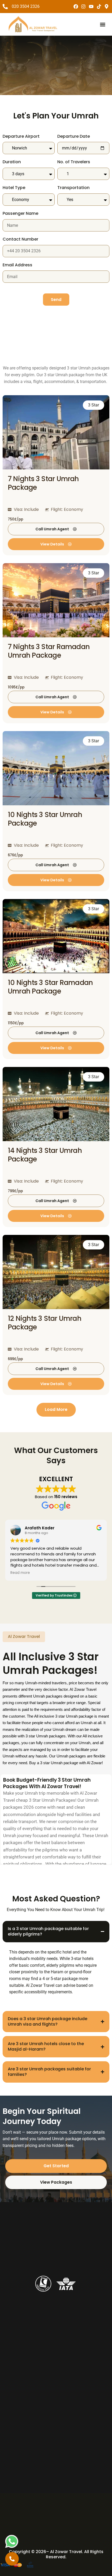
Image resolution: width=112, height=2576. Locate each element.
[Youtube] (91, 7)
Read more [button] (20, 1573)
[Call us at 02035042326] (12, 2559)
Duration (12, 162)
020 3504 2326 (26, 6)
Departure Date (74, 137)
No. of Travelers (74, 162)
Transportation (73, 188)
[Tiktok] (99, 7)
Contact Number (20, 239)
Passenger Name (20, 214)
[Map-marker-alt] (107, 7)
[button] (102, 24)
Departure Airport (21, 137)
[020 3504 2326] (5, 7)
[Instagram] (84, 7)
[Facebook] (76, 7)
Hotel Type (14, 188)
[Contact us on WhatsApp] (12, 2541)
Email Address (17, 265)
